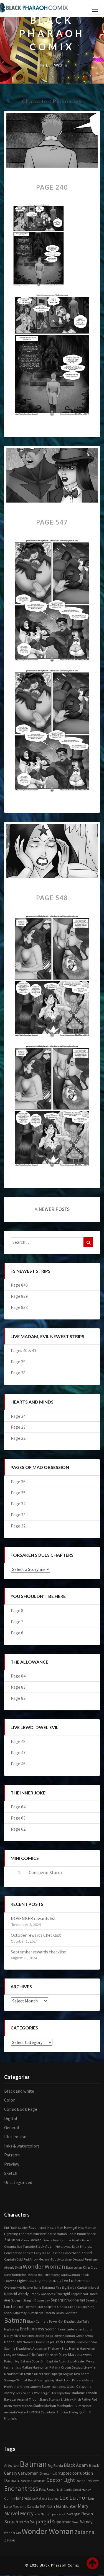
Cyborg (66, 2367)
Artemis (86, 2355)
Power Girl (56, 2321)
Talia (86, 2321)
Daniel (93, 2294)
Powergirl (63, 2294)
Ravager (10, 2399)
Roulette (44, 2275)
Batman (15, 2320)
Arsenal (23, 2399)
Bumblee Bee (86, 2234)
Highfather (12, 2387)
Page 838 (19, 1307)
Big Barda (69, 2287)
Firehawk (55, 2348)
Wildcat (22, 2380)
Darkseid (11, 2294)
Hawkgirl (71, 2228)
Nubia (83, 2307)
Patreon (12, 2155)
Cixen (87, 2281)
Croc (45, 2281)
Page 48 (18, 1741)
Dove (58, 2335)
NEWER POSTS (54, 1209)
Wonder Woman (44, 2266)
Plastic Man (55, 2228)
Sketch (11, 2173)
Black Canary (65, 2342)
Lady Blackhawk (16, 2355)
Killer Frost (42, 2374)
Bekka (33, 2275)
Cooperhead (72, 2253)
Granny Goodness (42, 2294)
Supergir (56, 2374)
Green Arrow (85, 2336)
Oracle (47, 2240)
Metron (44, 2259)
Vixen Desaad (74, 2259)
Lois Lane (11, 2307)
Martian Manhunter (59, 2406)
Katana (55, 2367)
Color (9, 2100)
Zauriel (87, 2253)
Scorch (51, 2329)
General (12, 2127)
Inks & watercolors (22, 2146)
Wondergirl (42, 2393)
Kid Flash (11, 2228)
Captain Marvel (88, 2287)
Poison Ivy (12, 2361)
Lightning (11, 2234)
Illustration (15, 2137)
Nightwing (12, 2329)
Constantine (13, 2253)
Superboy (20, 2313)
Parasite (78, 2380)
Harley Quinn (79, 2412)
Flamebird (83, 2342)
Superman (50, 2387)
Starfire (38, 2406)
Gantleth (71, 2313)
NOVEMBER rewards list (33, 1918)
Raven (34, 2228)
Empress (86, 2246)
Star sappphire (61, 2393)
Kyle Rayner (25, 2287)
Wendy (23, 2294)
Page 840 (19, 1285)
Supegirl (17, 2300)
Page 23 (18, 1427)
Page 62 (18, 1829)
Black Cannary (38, 2321)
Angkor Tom (71, 2374)
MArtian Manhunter (58, 2506)
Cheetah (51, 2355)
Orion (60, 2313)
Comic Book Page (21, 2109)
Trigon (34, 2399)
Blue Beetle (41, 2234)
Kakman (69, 2336)
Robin (72, 2234)
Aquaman (40, 2348)
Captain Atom (56, 2361)
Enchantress (32, 2329)
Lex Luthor (72, 2281)
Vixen (25, 2240)
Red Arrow (31, 2259)
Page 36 (18, 1482)
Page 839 (19, 1296)
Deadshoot (24, 2348)
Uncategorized (18, 2182)
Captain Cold (13, 2259)
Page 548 (52, 898)
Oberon (50, 2313)
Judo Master (76, 2361)
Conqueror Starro (45, 1872)
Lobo (68, 2380)
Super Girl (39, 2361)
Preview (12, 2164)
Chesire (28, 2253)
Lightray (49, 2380)
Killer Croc (90, 2267)
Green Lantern (31, 2387)
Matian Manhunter (35, 2367)
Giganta (10, 2246)
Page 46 (18, 1764)
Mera (59, 2246)
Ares (7, 2300)
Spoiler (23, 2228)
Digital (11, 2118)
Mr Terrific (26, 2374)
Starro (44, 2399)
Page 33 (18, 1515)
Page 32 (18, 1526)
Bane (38, 2287)
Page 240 (52, 187)
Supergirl (59, 2300)
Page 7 (17, 1622)
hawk (85, 2275)
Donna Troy (13, 2342)
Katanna (49, 2287)
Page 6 (17, 1633)
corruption (83, 2473)
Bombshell (20, 2275)
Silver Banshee (24, 2336)
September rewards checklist (38, 1952)
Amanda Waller (15, 2412)
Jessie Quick (44, 2336)
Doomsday (42, 2300)
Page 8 (17, 1610)
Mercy (9, 2393)
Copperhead (79, 2294)
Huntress (34, 2412)
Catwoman (85, 2387)
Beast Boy (35, 2380)
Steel (8, 2275)
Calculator (48, 2412)
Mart (43, 2228)
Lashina (57, 2253)
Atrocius (62, 2412)
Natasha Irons (33, 2342)
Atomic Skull (13, 2267)
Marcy (89, 2380)
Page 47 (18, 1752)
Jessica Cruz (24, 2393)
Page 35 (18, 1493)
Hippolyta (57, 2259)
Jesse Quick (67, 2387)
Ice (21, 2306)
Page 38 (18, 1373)
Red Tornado (26, 2246)
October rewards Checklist (36, 1935)
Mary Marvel (69, 2355)
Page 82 (18, 1698)
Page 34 (18, 1504)
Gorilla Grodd (67, 2306)
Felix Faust (37, 2355)
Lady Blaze (42, 2253)
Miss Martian (87, 2227)
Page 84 (18, 1676)
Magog (55, 2275)
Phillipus (55, 2281)
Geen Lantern (67, 2329)
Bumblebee (35, 2313)
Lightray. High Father (76, 2399)
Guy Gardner (62, 2240)
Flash (59, 2380)
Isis (19, 2367)
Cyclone (10, 2287)
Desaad (77, 2367)
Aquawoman (70, 2275)
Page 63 (18, 1818)
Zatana (26, 2361)
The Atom (26, 2234)
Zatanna (12, 2240)
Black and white (19, 2091)
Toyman (30, 2307)
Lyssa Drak (71, 2246)
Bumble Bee (83, 2406)
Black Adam (45, 2246)
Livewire (89, 2367)
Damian (36, 2240)
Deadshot (11, 2374)
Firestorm (91, 2259)
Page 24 (18, 1416)
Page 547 (52, 522)
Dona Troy (34, 2281)
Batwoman (74, 2267)
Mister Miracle (23, 2406)
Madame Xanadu (84, 2393)
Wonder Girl (76, 2300)
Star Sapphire (47, 2307)
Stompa (54, 2399)
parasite (58, 2514)
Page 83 (18, 1687)
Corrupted (62, 2473)
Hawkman (87, 2348)
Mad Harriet (71, 2348)
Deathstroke (73, 2321)
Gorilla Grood (81, 2240)
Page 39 (18, 1362)
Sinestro (91, 2300)
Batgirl (49, 2342)
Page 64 (18, 1807)
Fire (58, 2287)
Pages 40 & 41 (24, 1350)
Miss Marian (58, 2234)
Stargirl (28, 2300)
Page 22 (18, 1438)
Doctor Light (15, 2281)
